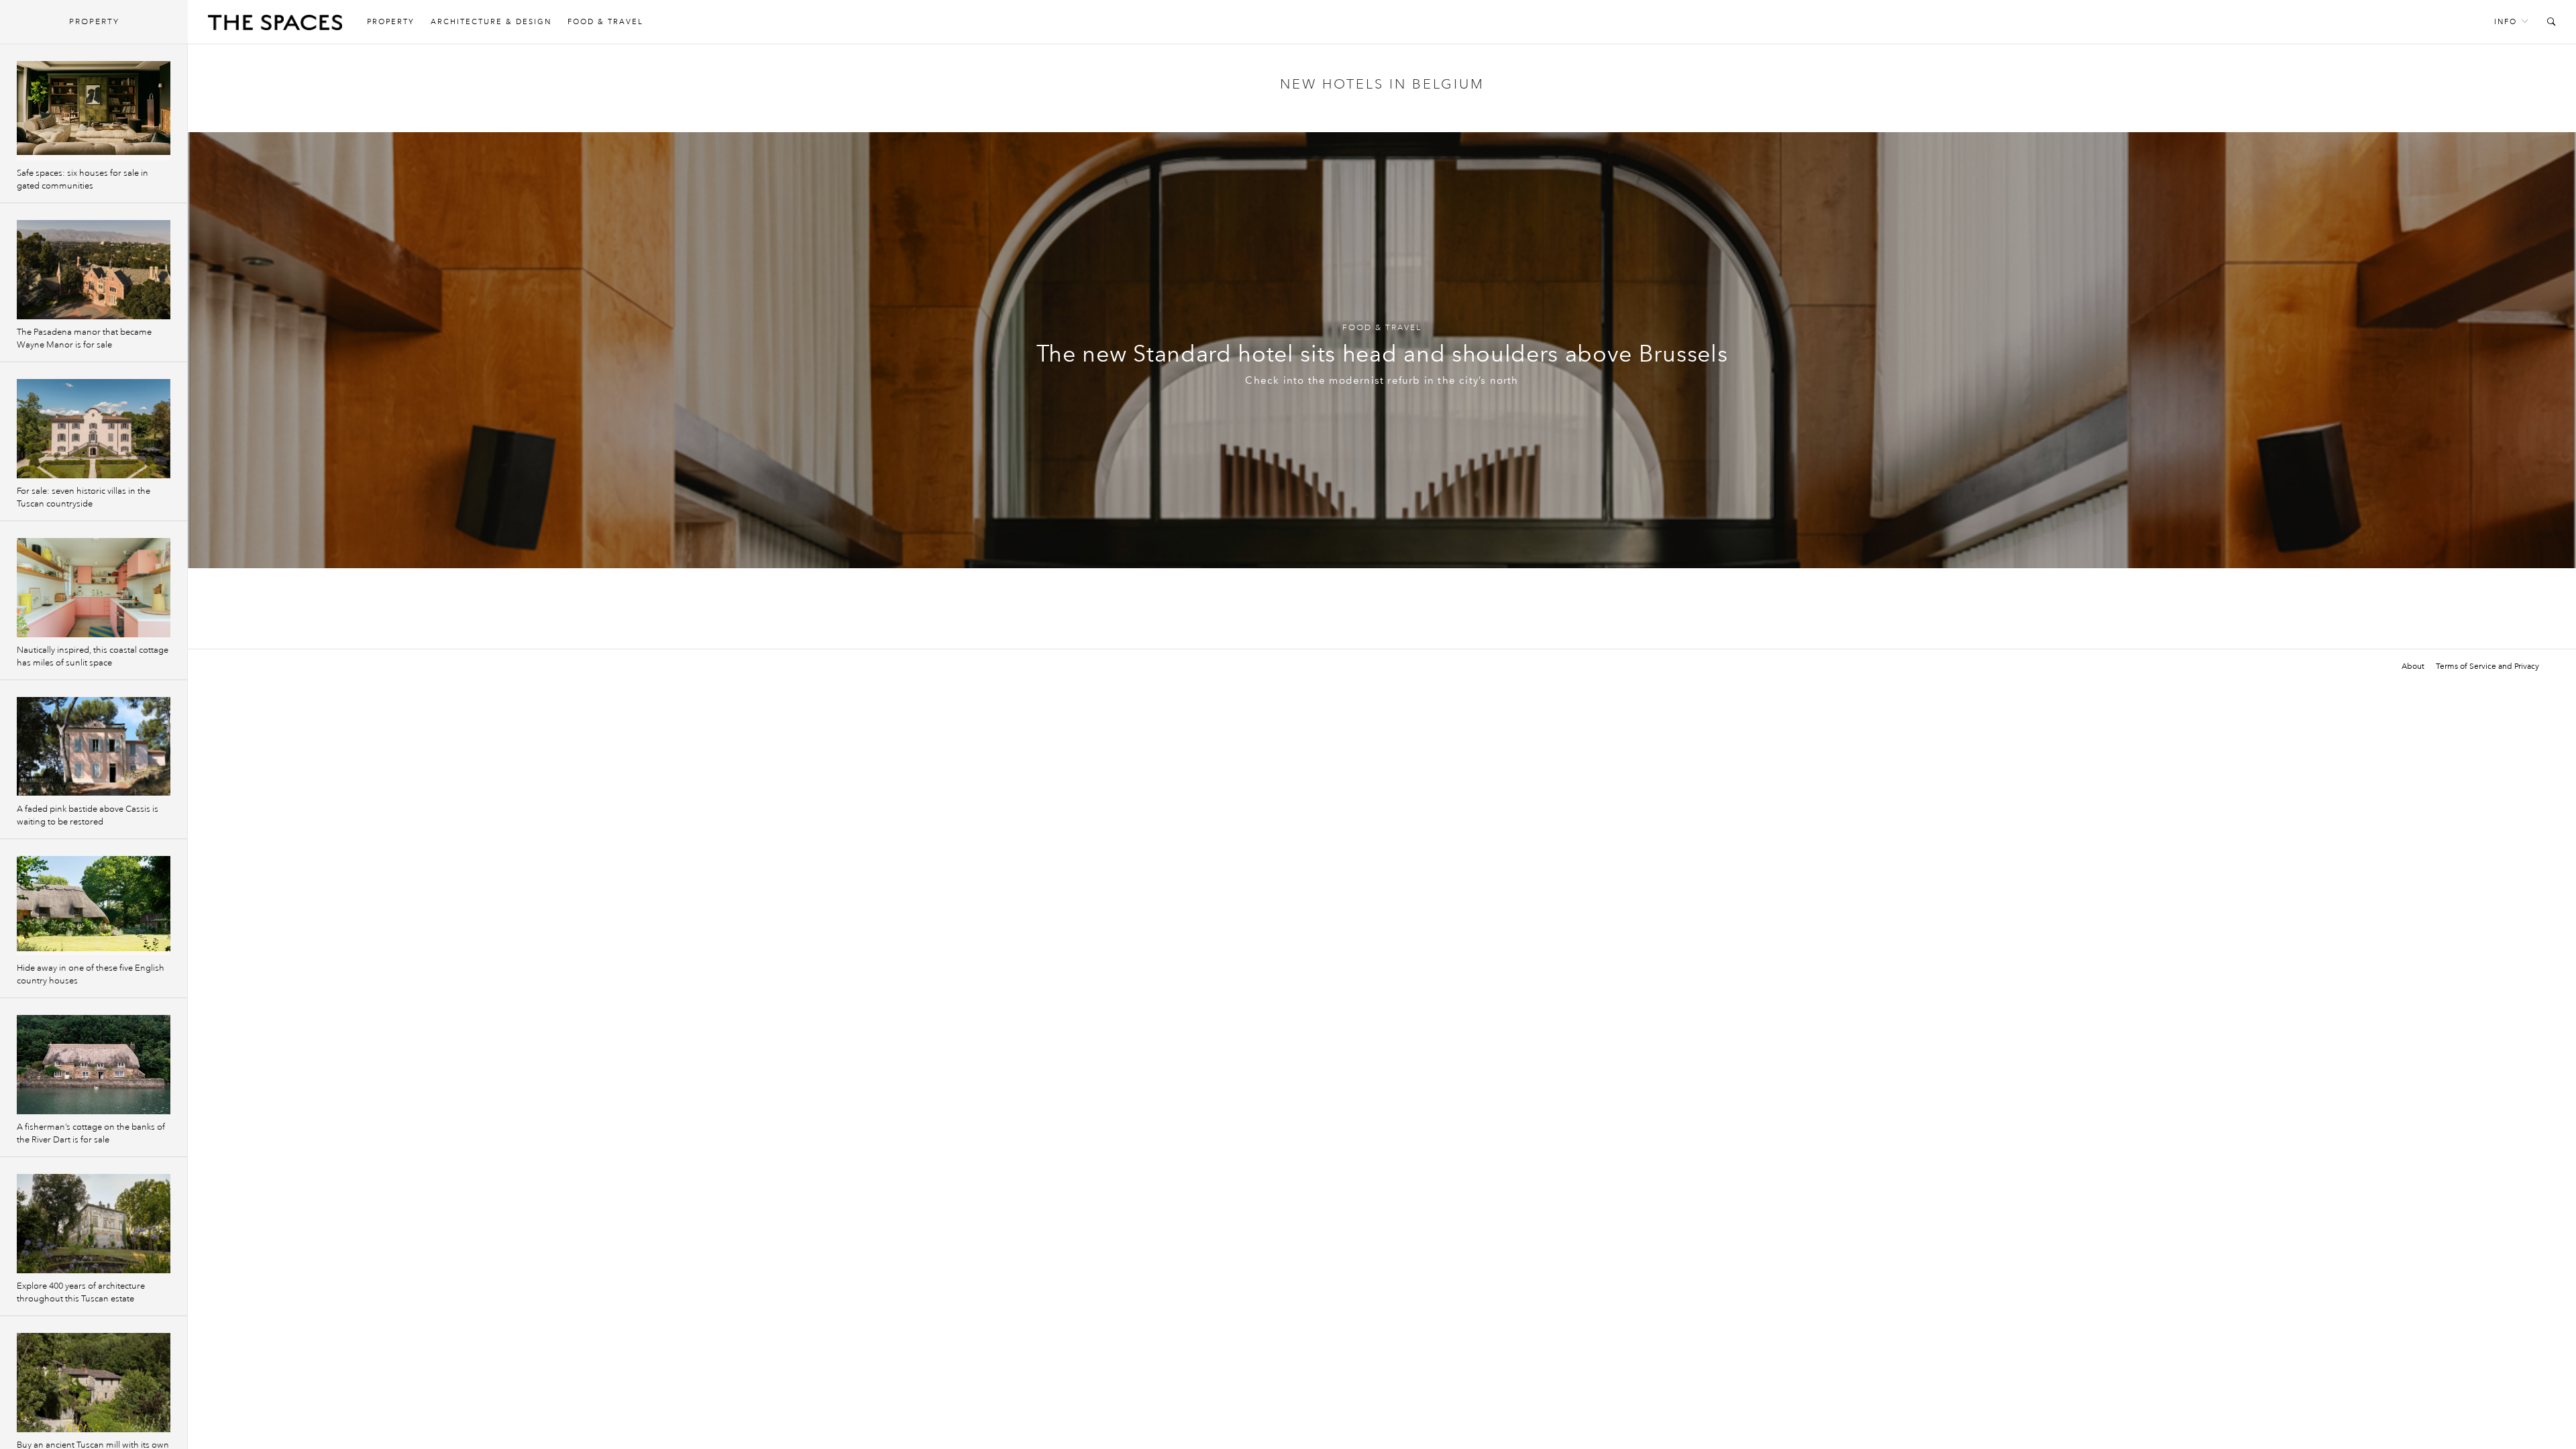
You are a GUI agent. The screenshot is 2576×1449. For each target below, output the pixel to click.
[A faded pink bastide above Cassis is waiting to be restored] (94, 747)
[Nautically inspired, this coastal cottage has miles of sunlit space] (94, 588)
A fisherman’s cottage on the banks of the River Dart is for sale (91, 1133)
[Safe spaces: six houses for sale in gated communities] (94, 111)
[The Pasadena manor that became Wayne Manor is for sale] (94, 270)
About (2413, 666)
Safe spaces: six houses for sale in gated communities (83, 179)
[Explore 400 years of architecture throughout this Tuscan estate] (94, 1224)
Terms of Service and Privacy (2487, 666)
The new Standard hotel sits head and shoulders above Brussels (1382, 354)
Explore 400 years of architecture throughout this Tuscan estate (81, 1292)
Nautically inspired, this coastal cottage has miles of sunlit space (93, 656)
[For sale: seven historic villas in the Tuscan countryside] (94, 429)
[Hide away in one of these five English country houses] (94, 906)
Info (2506, 22)
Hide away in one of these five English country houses (91, 974)
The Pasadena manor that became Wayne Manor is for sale (84, 338)
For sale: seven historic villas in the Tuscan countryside (84, 497)
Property (391, 22)
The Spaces (275, 25)
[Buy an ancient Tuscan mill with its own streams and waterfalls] (94, 1383)
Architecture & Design (491, 22)
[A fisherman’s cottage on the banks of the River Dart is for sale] (94, 1065)
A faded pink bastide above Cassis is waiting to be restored (88, 815)
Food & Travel (605, 22)
